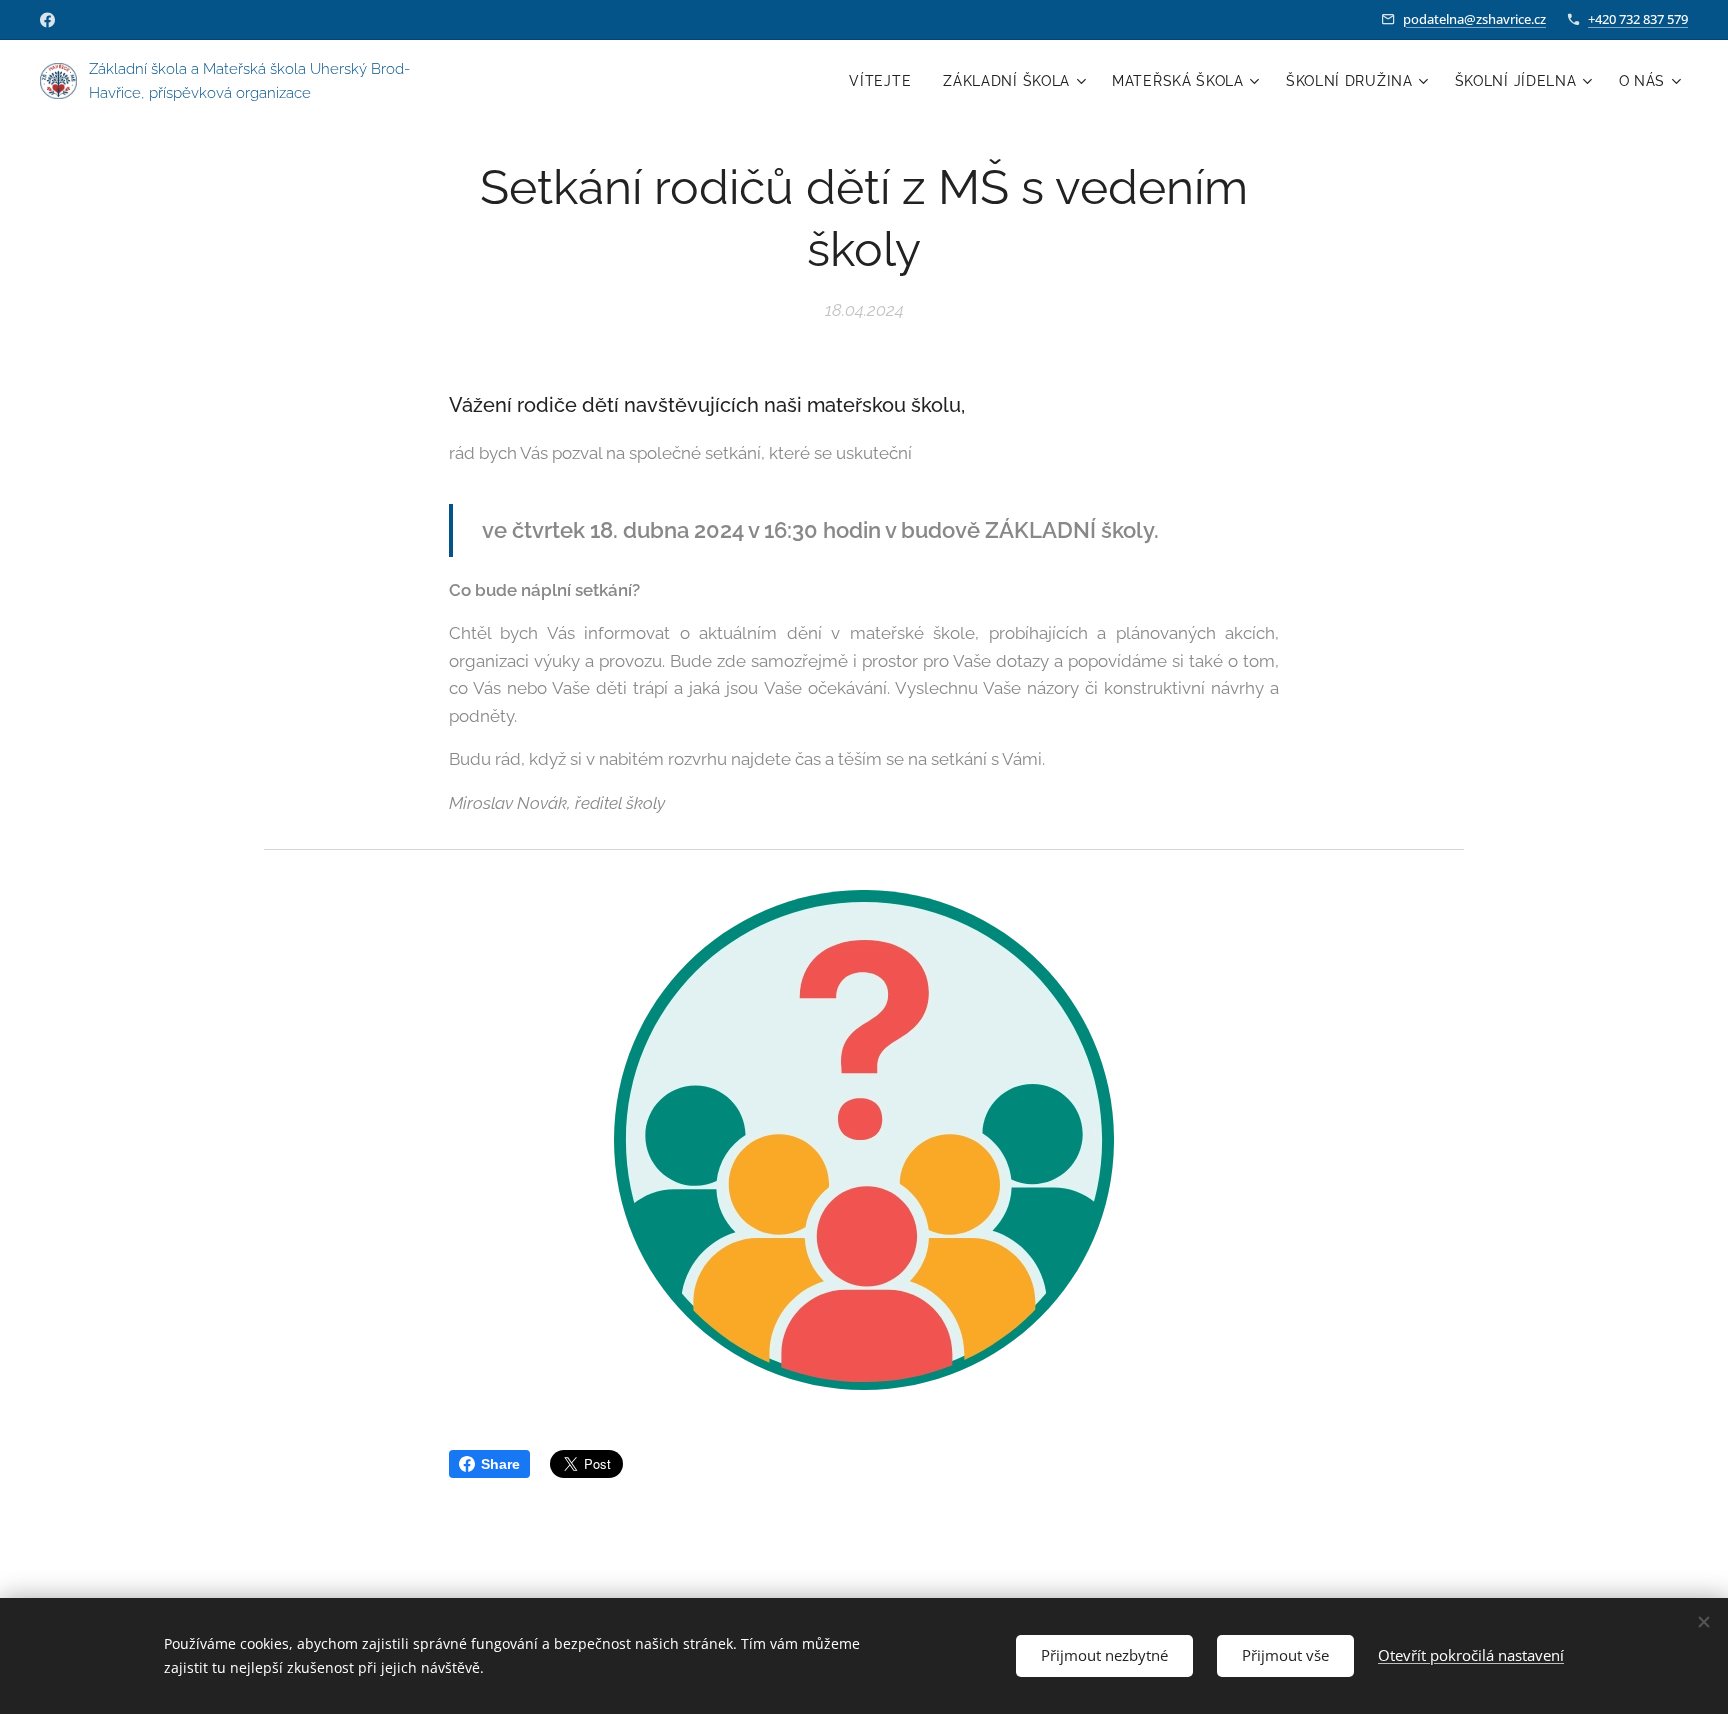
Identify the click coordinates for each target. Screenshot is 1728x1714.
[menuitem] (885, 81)
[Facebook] (47, 20)
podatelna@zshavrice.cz (1474, 19)
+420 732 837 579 (1638, 19)
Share (500, 1464)
